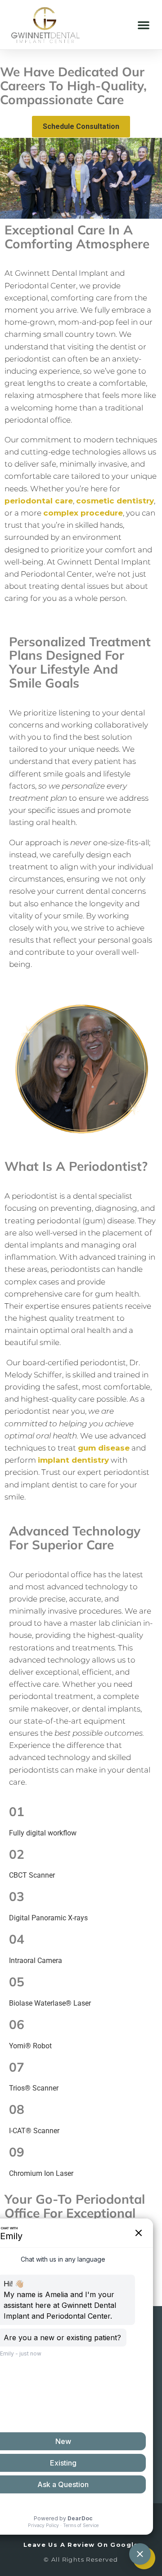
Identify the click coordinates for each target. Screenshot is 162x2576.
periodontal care (39, 501)
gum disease (104, 1448)
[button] (144, 25)
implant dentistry (73, 1460)
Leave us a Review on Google (81, 2545)
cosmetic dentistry (115, 501)
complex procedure (83, 513)
